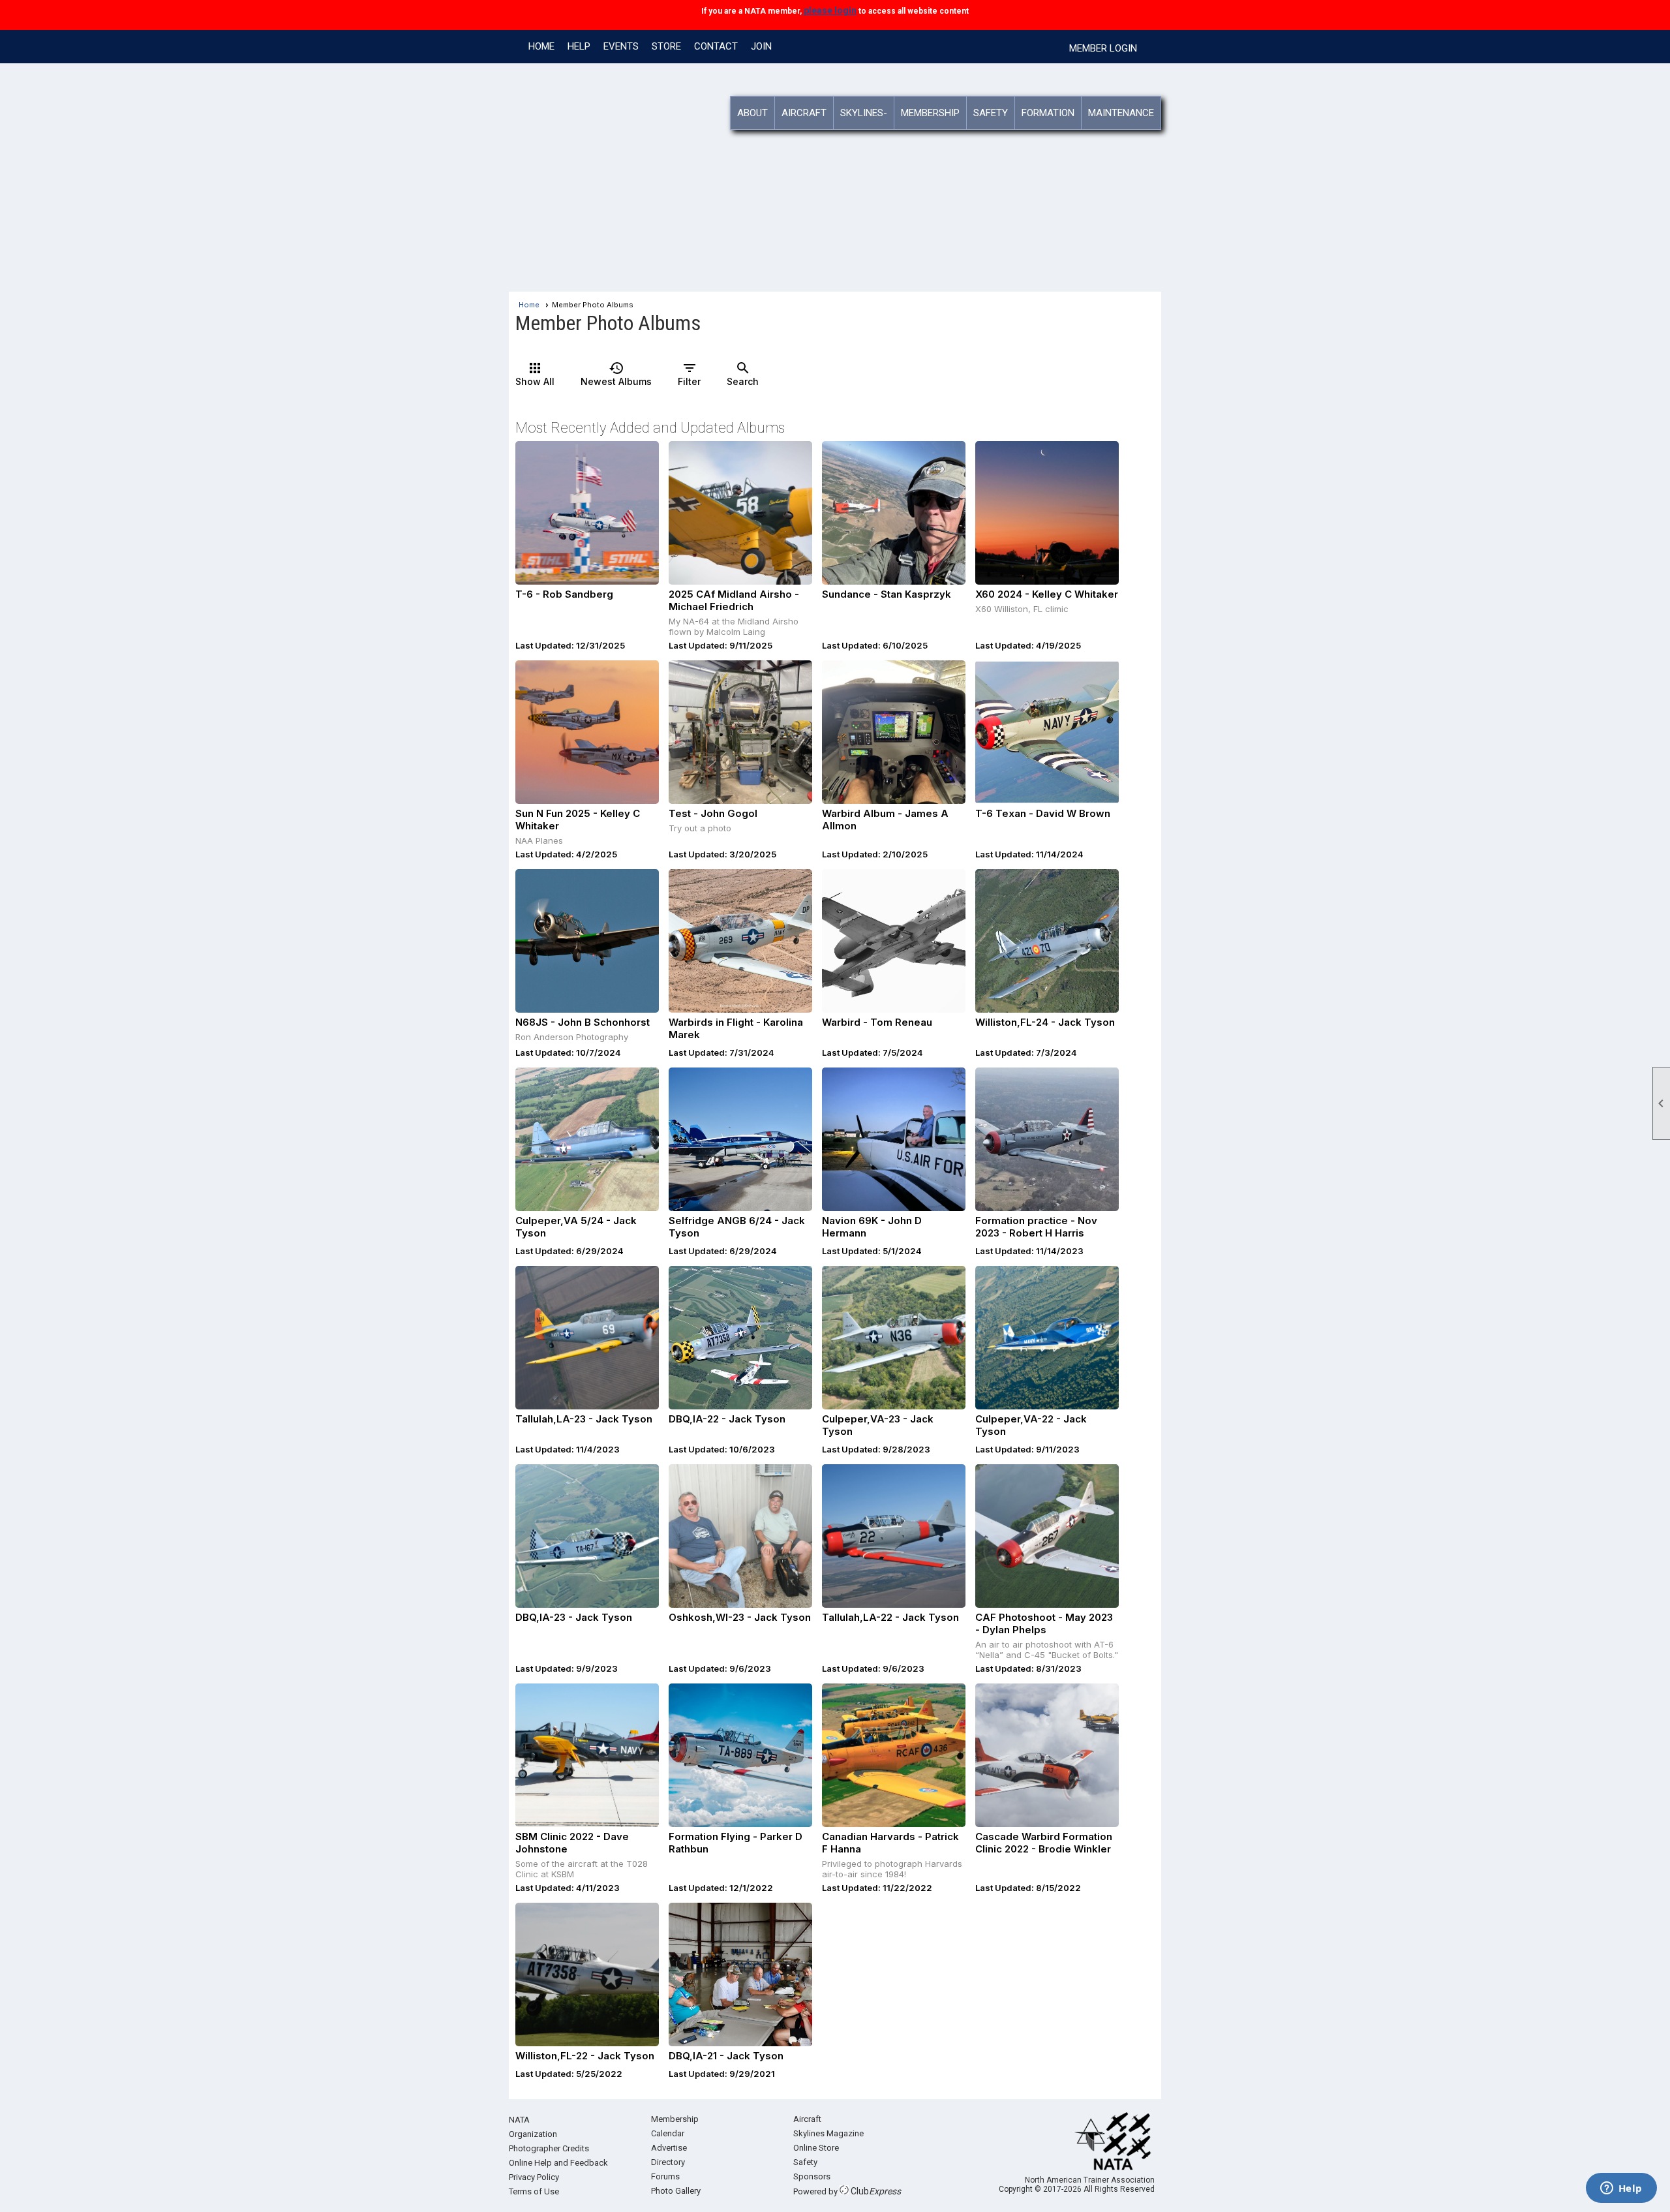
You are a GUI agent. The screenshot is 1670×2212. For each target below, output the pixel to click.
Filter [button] (689, 374)
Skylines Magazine (828, 2133)
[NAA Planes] (587, 732)
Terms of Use (534, 2191)
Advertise (669, 2148)
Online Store (816, 2148)
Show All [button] (535, 374)
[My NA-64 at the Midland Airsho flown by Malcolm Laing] (740, 513)
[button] (753, 113)
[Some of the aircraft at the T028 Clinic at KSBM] (587, 1755)
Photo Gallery (676, 2191)
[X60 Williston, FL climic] (1047, 513)
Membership (675, 2119)
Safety (805, 2162)
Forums (665, 2176)
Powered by (847, 2191)
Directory (668, 2162)
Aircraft (807, 2119)
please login (829, 10)
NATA (519, 2120)
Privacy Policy (534, 2177)
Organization (533, 2134)
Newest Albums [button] (616, 374)
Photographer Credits (549, 2148)
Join (761, 46)
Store (666, 46)
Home (541, 46)
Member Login (1103, 48)
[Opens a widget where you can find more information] (1621, 2189)
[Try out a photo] (740, 732)
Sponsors (812, 2176)
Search (743, 374)
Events (621, 46)
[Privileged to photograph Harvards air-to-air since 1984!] (894, 1755)
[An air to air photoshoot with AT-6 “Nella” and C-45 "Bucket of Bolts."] (1047, 1536)
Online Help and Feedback (558, 2163)
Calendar (668, 2133)
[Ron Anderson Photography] (587, 941)
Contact (716, 46)
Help (579, 46)
